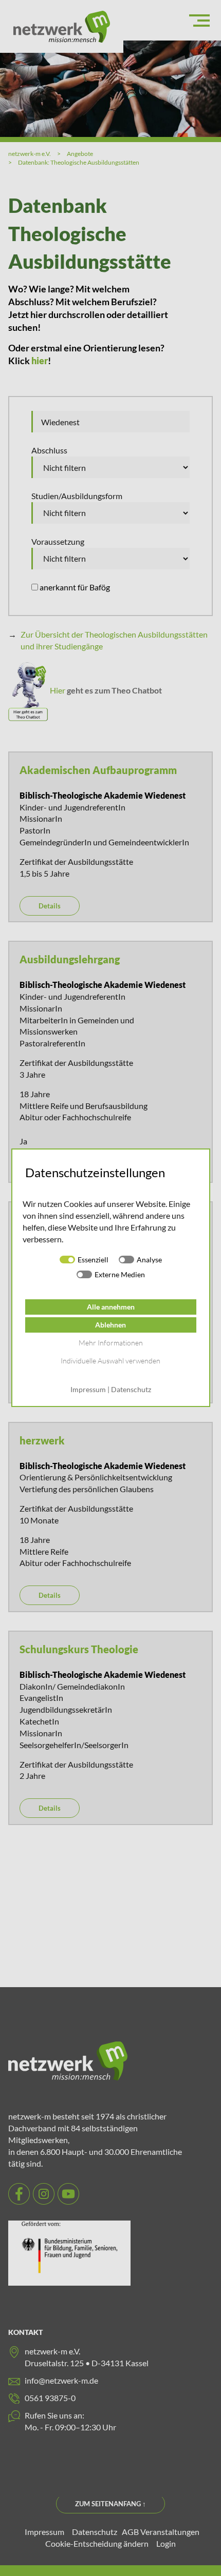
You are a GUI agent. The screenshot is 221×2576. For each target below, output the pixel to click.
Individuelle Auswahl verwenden (110, 1361)
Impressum (88, 1390)
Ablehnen (110, 1325)
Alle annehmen (111, 1307)
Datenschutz (131, 1390)
